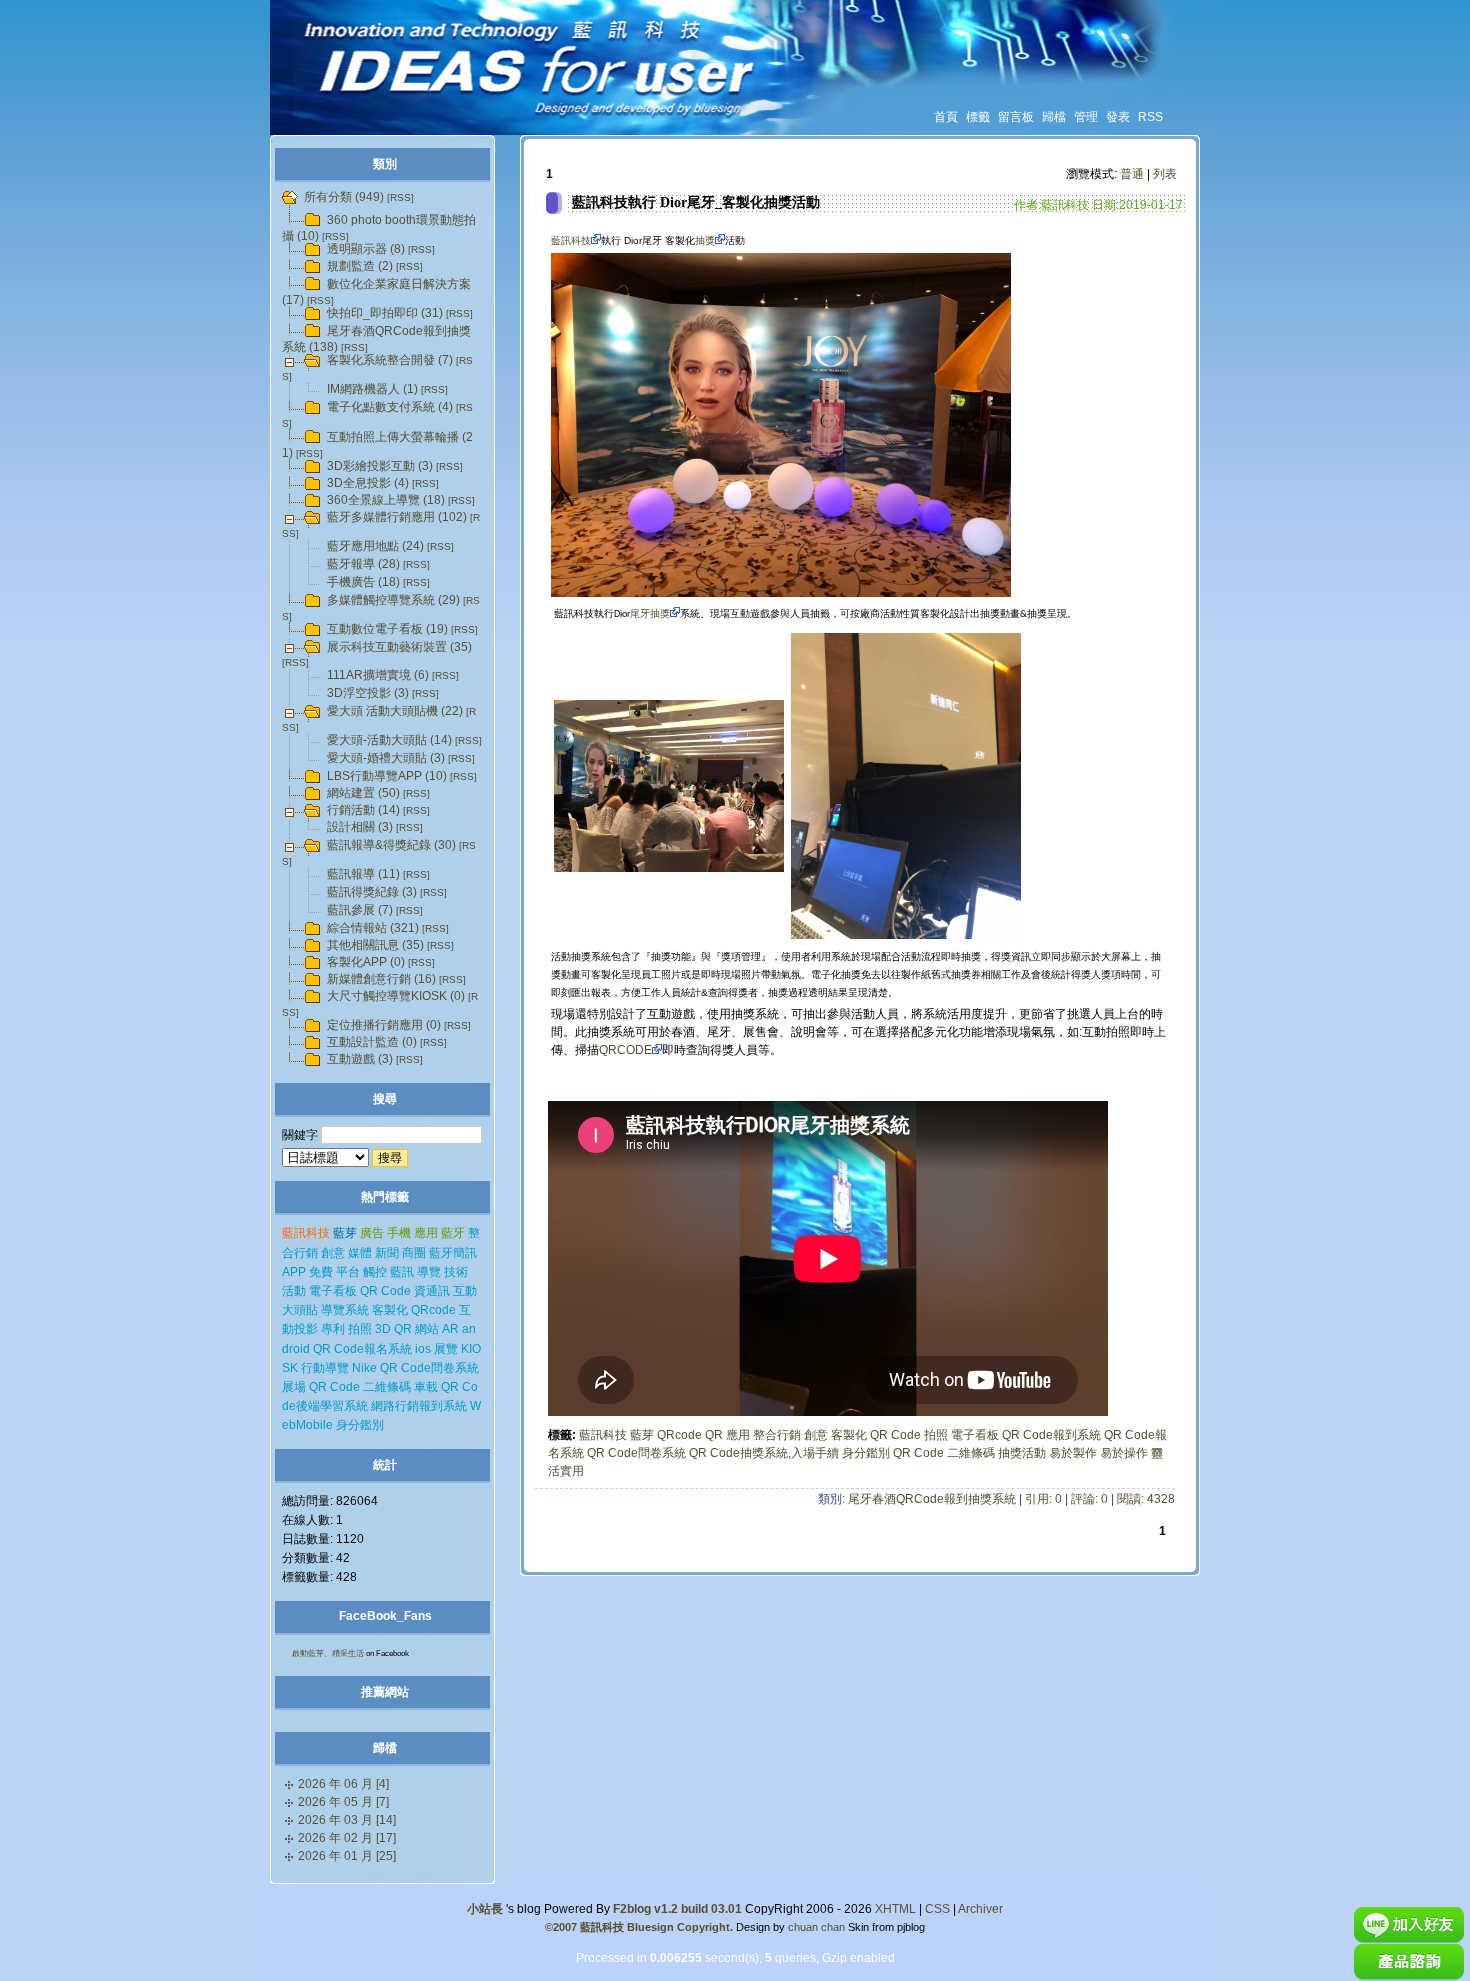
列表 (1165, 174)
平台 (348, 1272)
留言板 (1016, 117)
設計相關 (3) (360, 827)
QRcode (679, 1435)
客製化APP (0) (366, 962)
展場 (294, 1387)
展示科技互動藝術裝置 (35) (399, 647)
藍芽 (642, 1435)
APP (294, 1272)
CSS (937, 1909)
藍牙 (453, 1233)
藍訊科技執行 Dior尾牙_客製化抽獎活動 (696, 202)
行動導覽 (325, 1368)
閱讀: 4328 (1146, 1499)
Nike (364, 1368)
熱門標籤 (385, 1197)
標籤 (978, 117)
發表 (1118, 117)
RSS (1150, 117)
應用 (738, 1435)
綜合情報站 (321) (373, 928)
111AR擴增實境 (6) (378, 675)
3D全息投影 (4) (368, 483)
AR (450, 1329)
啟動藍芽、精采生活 (328, 1653)
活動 (294, 1291)
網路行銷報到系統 (419, 1406)
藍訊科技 (571, 240)
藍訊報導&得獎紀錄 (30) (391, 845)
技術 (456, 1272)
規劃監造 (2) (360, 266)
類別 (385, 164)
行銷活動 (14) (363, 810)
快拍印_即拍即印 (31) (385, 313)
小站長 (485, 1909)
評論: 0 (1089, 1499)
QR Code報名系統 (362, 1349)
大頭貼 (300, 1310)
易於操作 (1124, 1453)
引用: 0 (1043, 1499)
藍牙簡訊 (453, 1253)
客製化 (849, 1435)
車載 (426, 1387)
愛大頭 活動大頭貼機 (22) (395, 711)
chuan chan (816, 1927)
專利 (333, 1329)
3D (383, 1329)
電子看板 (975, 1435)
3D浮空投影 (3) (368, 693)
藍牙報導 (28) (363, 564)
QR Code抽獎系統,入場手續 (764, 1453)
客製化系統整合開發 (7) (390, 360)
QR (714, 1435)
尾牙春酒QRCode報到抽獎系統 (932, 1499)
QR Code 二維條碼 (944, 1453)
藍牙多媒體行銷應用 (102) (397, 517)
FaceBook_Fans (385, 1616)
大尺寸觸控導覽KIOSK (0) (396, 996)
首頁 (946, 117)
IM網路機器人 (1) (372, 389)
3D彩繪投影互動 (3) (380, 466)
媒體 (360, 1253)
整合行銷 (777, 1435)
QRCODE (625, 1050)
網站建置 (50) (363, 793)
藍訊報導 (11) (363, 874)
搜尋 (385, 1099)
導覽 (429, 1272)
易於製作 (1073, 1453)
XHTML (895, 1909)
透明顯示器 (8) (366, 249)
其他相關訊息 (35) (375, 945)
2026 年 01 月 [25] (347, 1856)
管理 (1086, 117)
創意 (816, 1435)
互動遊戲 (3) (360, 1059)
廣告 (372, 1233)
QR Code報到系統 (1051, 1435)
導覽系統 (345, 1310)
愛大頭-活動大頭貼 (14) (389, 740)
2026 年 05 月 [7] (343, 1802)
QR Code (895, 1435)
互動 (465, 1291)
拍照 (936, 1435)
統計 (385, 1465)
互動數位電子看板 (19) (387, 629)
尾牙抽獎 (650, 613)
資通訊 (432, 1291)
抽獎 (705, 240)
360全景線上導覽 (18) (386, 500)
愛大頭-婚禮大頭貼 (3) (386, 758)
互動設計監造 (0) (372, 1042)
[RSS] (400, 197)
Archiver (980, 1909)
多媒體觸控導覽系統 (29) (393, 600)
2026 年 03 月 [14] (347, 1820)
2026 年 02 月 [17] (347, 1838)
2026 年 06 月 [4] (343, 1784)
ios (423, 1349)
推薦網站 (385, 1692)
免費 (321, 1272)
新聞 (387, 1253)
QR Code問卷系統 (636, 1453)
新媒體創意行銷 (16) (381, 979)
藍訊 (402, 1272)
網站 (427, 1329)
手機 (399, 1233)
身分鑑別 (866, 1453)
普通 (1132, 174)
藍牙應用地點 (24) (375, 546)
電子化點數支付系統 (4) (390, 407)
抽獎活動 (1022, 1453)
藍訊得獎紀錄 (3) (372, 892)
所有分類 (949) (344, 197)
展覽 (446, 1349)
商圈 (414, 1253)
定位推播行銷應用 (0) (384, 1025)
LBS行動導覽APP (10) (387, 776)
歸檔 (1054, 117)
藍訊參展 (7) (360, 910)
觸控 (375, 1272)
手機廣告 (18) (363, 582)
